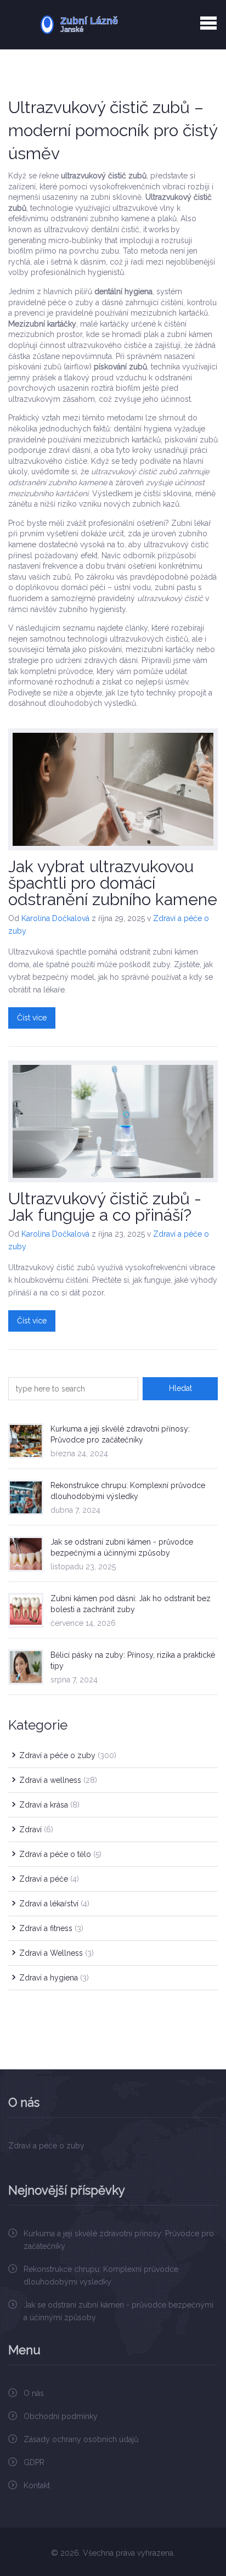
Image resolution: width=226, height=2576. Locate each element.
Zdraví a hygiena (54, 1978)
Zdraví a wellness (58, 1780)
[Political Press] (113, 25)
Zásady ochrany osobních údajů (81, 2439)
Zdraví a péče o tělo (60, 1854)
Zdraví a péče (49, 1879)
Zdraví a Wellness (56, 1953)
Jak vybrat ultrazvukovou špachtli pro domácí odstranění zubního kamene (113, 883)
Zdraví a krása (49, 1805)
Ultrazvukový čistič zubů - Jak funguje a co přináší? (105, 1207)
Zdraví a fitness (51, 1928)
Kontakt (37, 2485)
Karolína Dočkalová (55, 918)
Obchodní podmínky (61, 2416)
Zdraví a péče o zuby (68, 1755)
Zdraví (36, 1829)
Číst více (32, 1018)
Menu (208, 23)
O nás (34, 2393)
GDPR (34, 2462)
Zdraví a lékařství (54, 1904)
